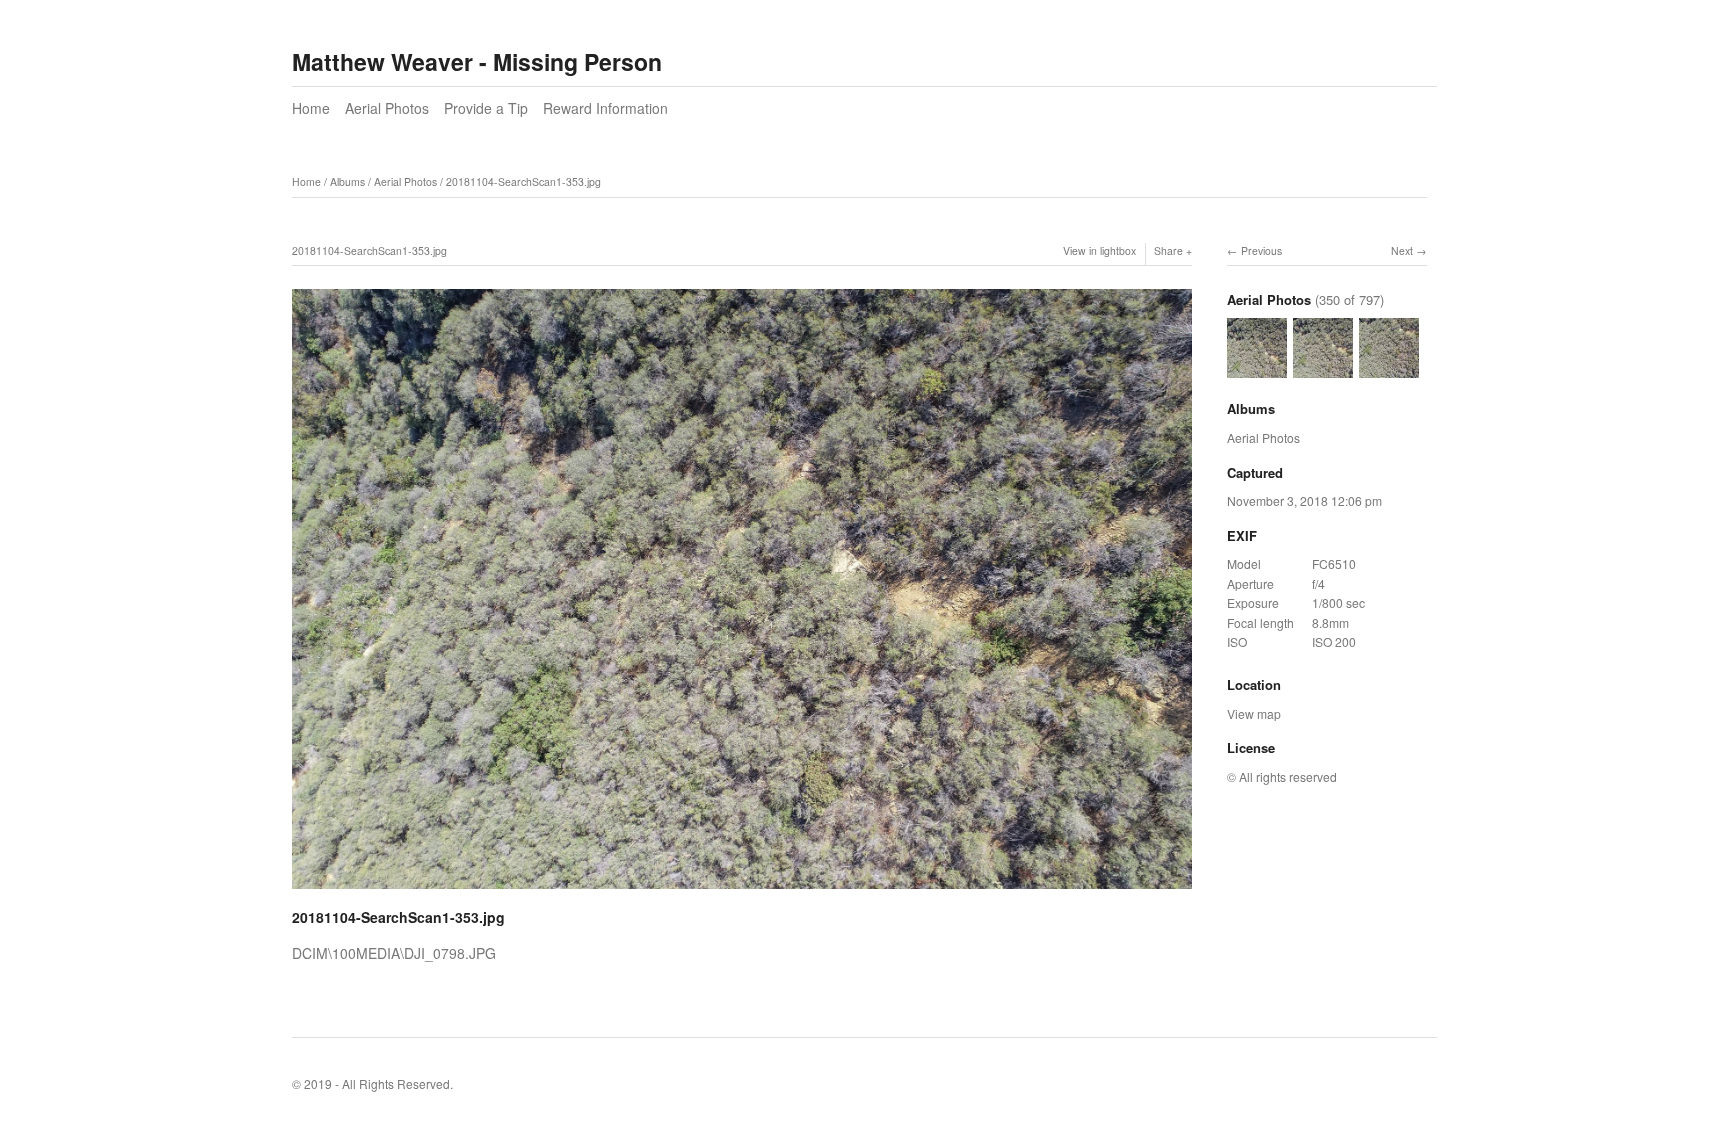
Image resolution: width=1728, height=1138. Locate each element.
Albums (347, 181)
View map (1254, 713)
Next (1402, 250)
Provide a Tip (486, 108)
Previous (1261, 250)
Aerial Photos (387, 108)
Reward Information (605, 108)
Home (311, 108)
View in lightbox (1099, 250)
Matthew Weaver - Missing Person (477, 61)
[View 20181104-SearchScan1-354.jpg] (1389, 368)
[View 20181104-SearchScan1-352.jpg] (1257, 368)
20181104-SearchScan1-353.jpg (523, 181)
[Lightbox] (742, 891)
